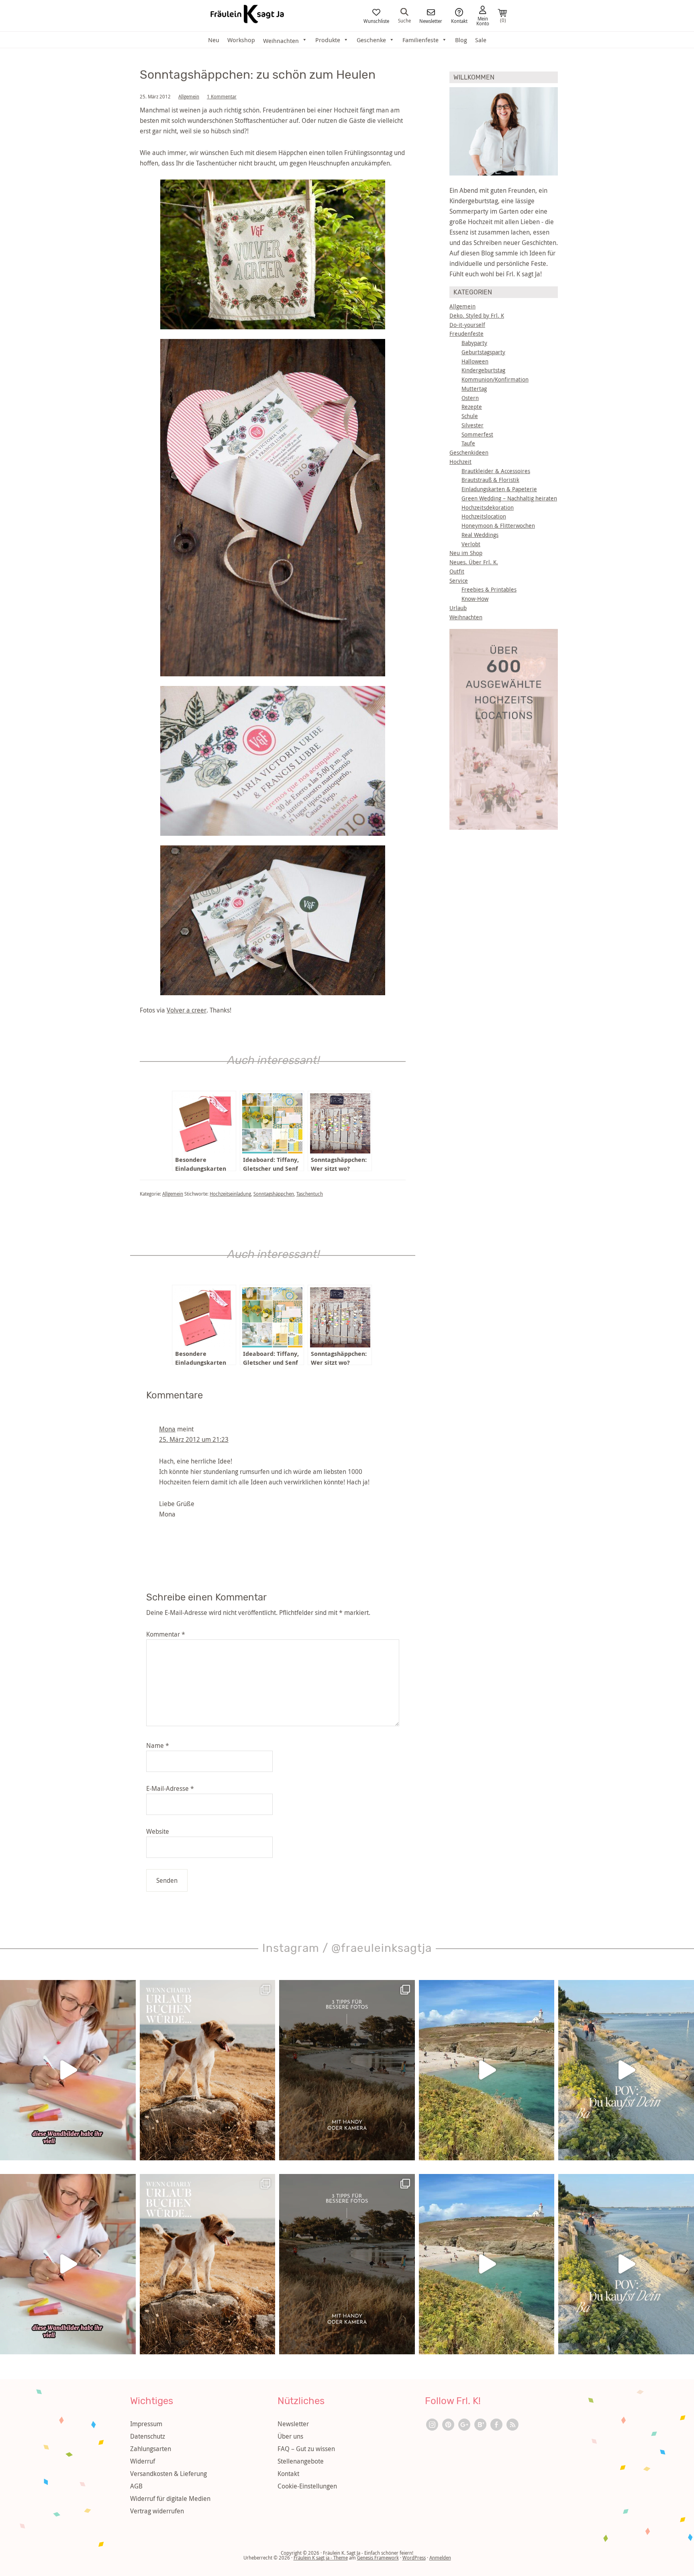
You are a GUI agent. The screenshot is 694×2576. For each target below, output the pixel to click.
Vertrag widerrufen (157, 2511)
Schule (470, 416)
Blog (461, 40)
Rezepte (472, 407)
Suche (404, 20)
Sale (481, 40)
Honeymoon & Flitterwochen (498, 526)
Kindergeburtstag (483, 370)
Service (459, 581)
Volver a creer (187, 1010)
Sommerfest (477, 434)
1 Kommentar (222, 96)
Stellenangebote (301, 2461)
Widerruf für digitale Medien (170, 2498)
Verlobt (471, 544)
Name (158, 1745)
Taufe (468, 443)
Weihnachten (466, 617)
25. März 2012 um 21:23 (194, 1439)
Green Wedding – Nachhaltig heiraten (509, 498)
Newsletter (431, 20)
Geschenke (371, 40)
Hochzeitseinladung (230, 1194)
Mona (167, 1429)
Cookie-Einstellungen (307, 2486)
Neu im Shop (466, 553)
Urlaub (458, 608)
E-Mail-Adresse (170, 1788)
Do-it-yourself (467, 325)
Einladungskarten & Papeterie (499, 489)
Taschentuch (310, 1194)
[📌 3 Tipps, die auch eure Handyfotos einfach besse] (347, 2070)
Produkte (328, 40)
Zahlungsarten (151, 2449)
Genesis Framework (378, 2558)
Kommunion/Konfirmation (495, 379)
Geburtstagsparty (483, 352)
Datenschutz (148, 2436)
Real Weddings (480, 535)
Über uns (290, 2436)
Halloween (475, 361)
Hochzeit (460, 462)
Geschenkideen (469, 452)
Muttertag (474, 389)
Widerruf (143, 2461)
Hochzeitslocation (484, 516)
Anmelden (440, 2558)
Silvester (473, 425)
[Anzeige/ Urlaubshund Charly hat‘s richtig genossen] (208, 2070)
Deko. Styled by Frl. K (477, 315)
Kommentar (166, 1634)
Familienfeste (420, 40)
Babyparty (474, 343)
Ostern (470, 398)
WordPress (414, 2558)
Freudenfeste (466, 334)
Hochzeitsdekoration (488, 507)
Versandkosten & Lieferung (168, 2474)
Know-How (475, 599)
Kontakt (459, 20)
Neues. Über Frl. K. (474, 562)
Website (158, 1831)
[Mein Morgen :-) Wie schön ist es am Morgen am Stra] (626, 2070)
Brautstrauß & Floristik (490, 480)
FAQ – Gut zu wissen (306, 2449)
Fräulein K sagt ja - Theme (321, 2558)
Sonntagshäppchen (274, 1194)
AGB (136, 2486)
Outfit (457, 571)
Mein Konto (483, 20)
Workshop (241, 40)
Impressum (146, 2424)
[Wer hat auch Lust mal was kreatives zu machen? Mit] (68, 2070)
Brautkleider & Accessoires (496, 471)
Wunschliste (376, 20)
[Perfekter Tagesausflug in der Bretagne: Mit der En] (487, 2070)
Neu (214, 40)
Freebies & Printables (489, 589)
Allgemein (189, 96)
